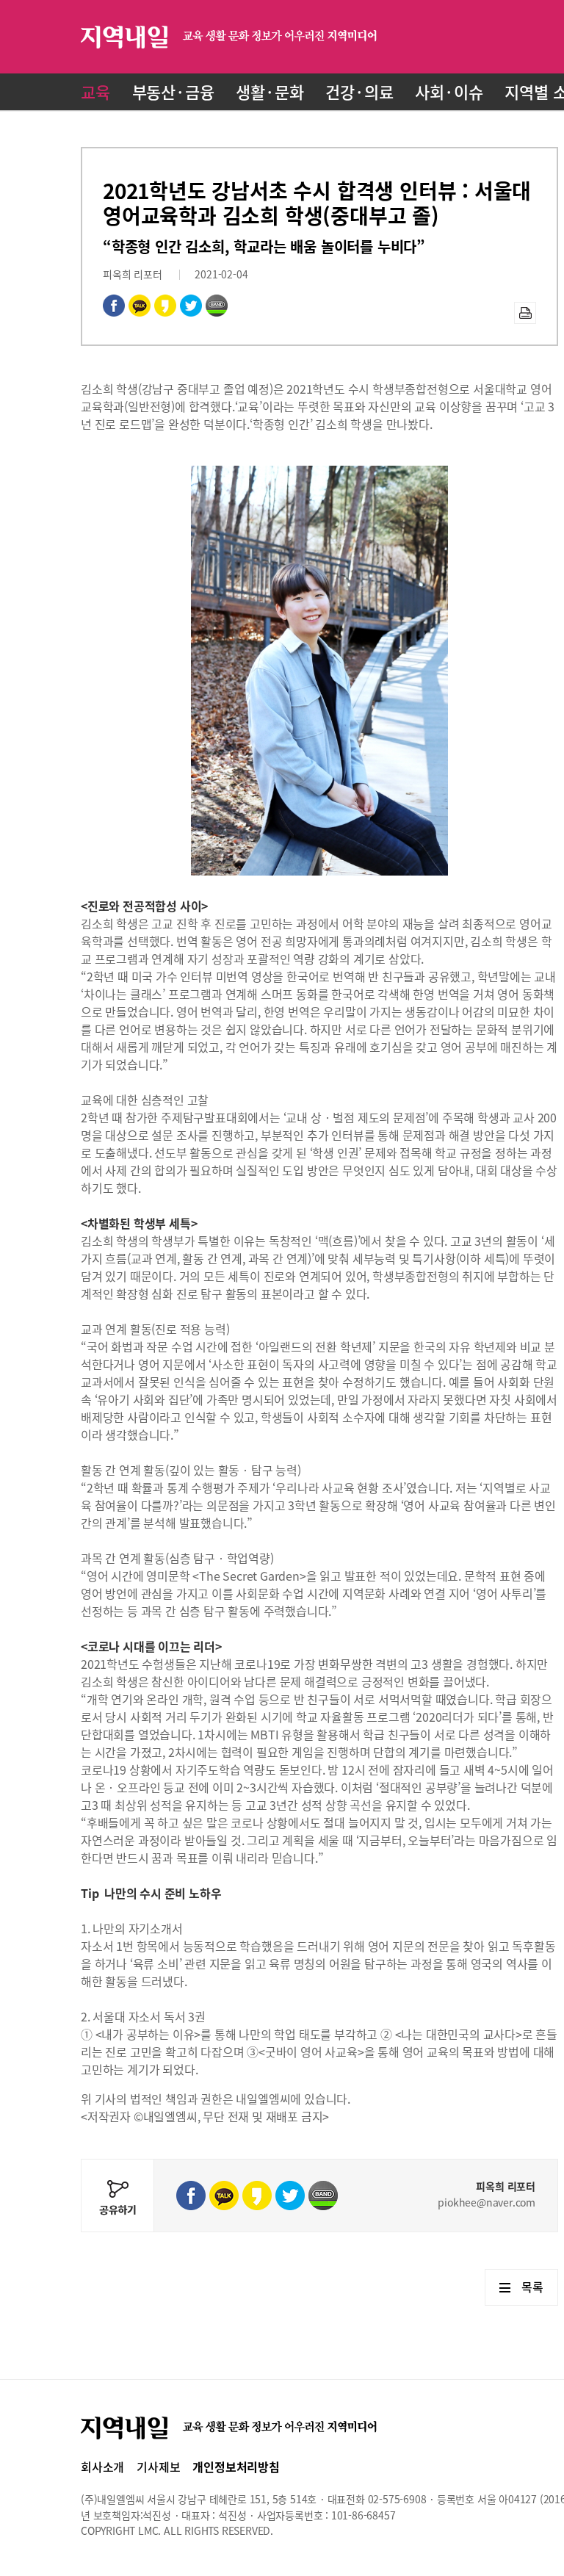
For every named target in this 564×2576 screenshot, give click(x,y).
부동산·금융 (173, 91)
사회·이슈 (449, 91)
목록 (532, 2287)
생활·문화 (270, 91)
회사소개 (102, 2467)
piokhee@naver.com (487, 2202)
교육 (95, 91)
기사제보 (158, 2467)
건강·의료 (359, 91)
